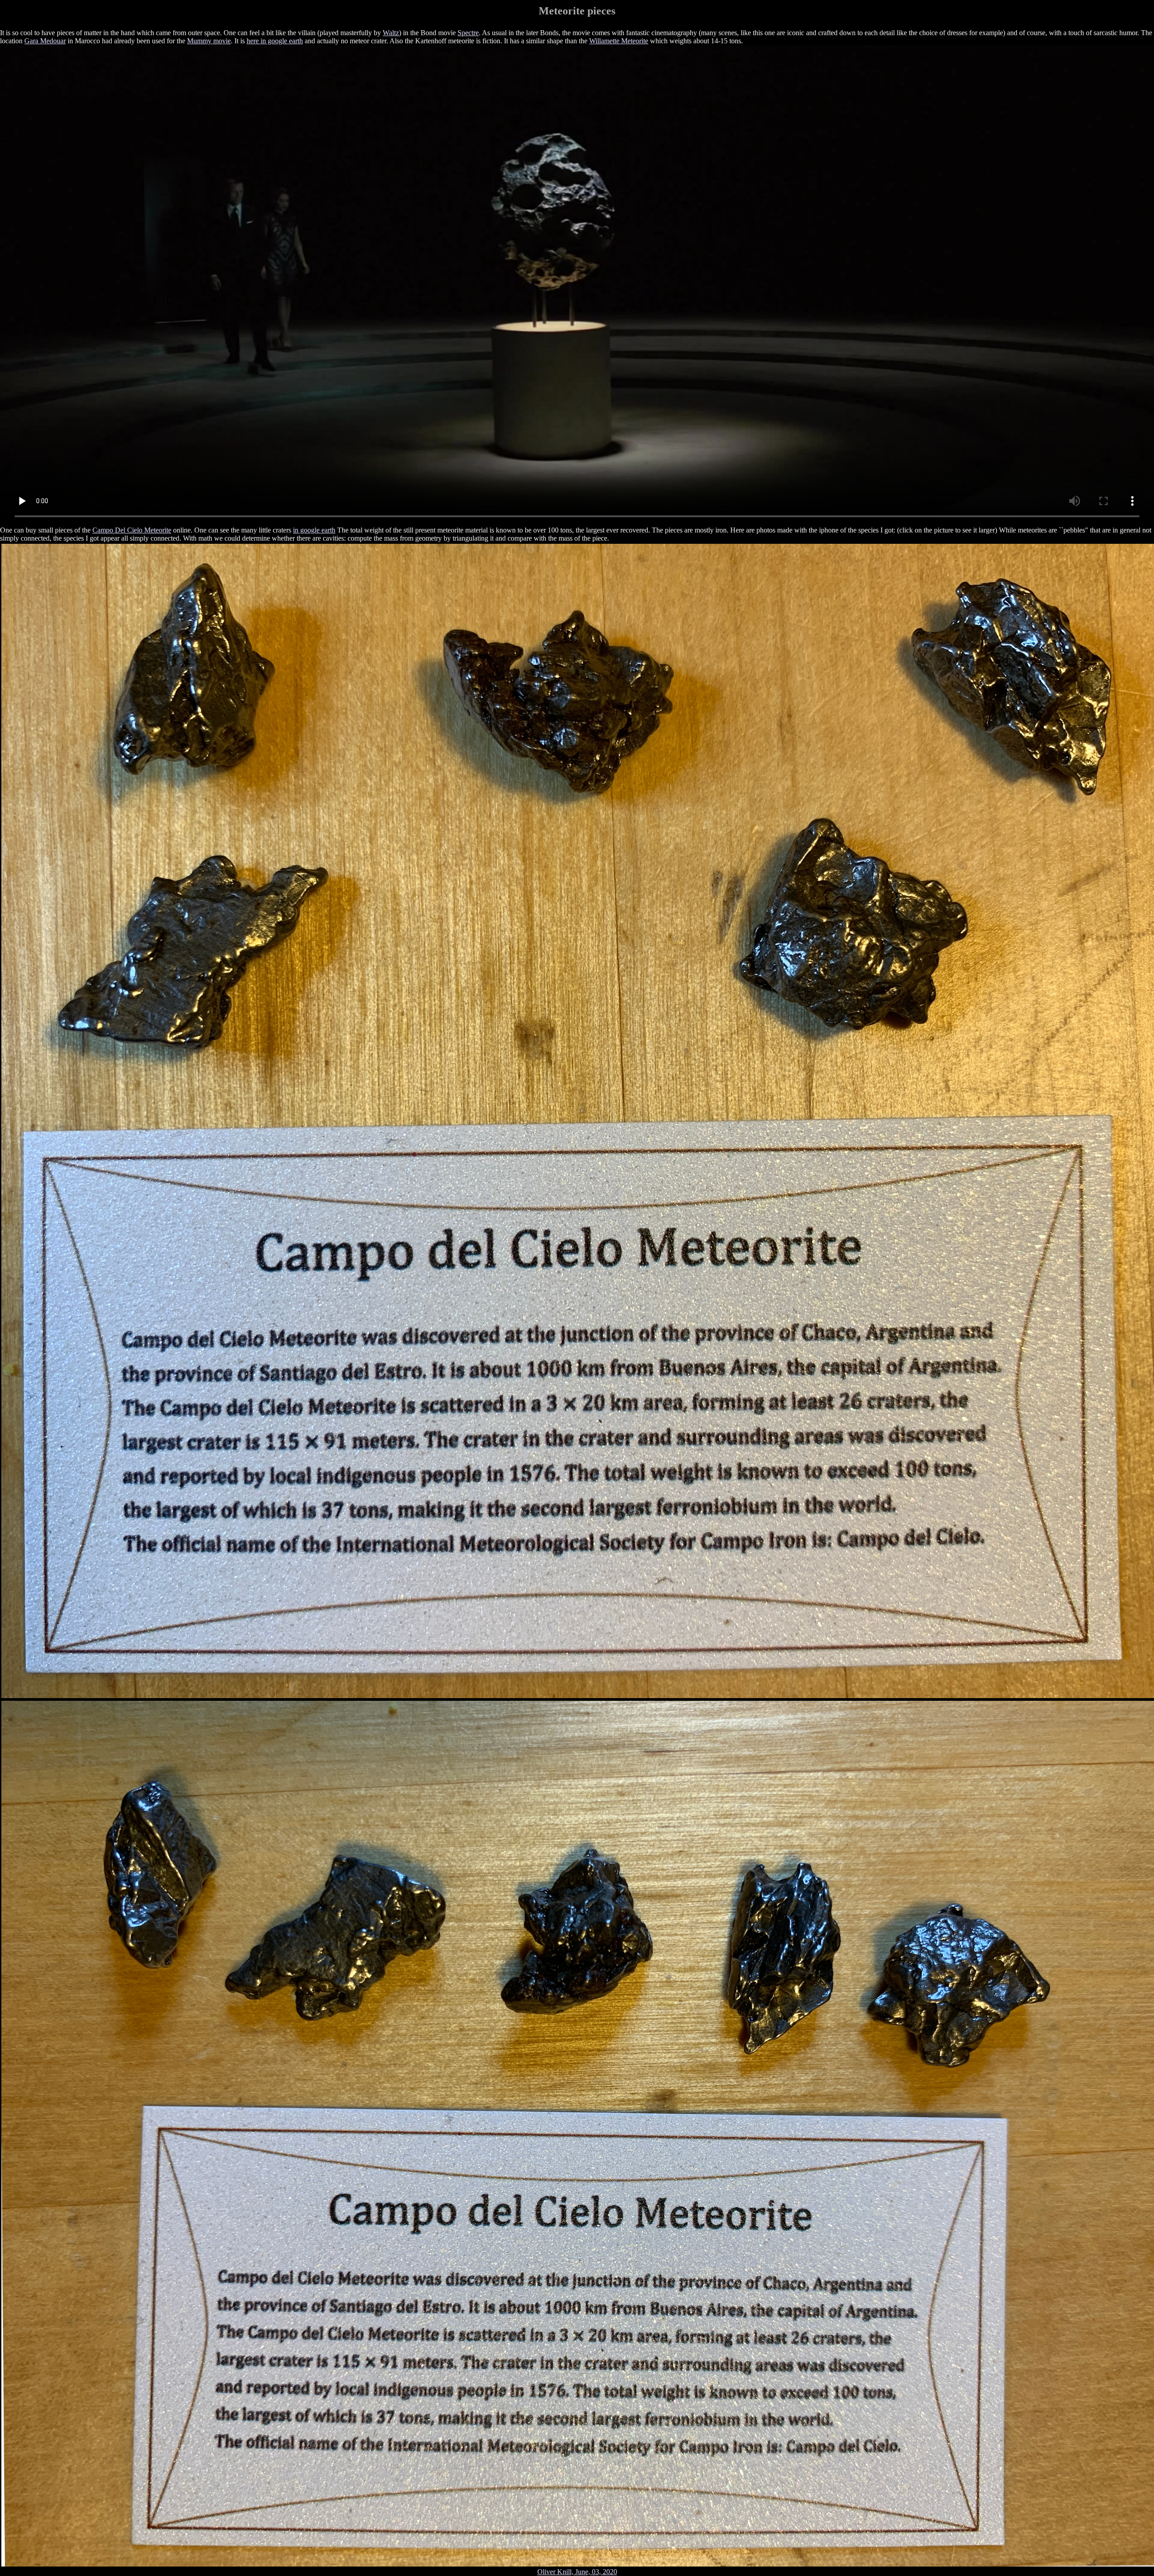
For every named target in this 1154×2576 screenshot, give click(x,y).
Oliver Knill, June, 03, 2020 (577, 2572)
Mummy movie (209, 41)
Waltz (391, 33)
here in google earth (275, 41)
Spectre (468, 33)
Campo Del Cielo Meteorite (132, 530)
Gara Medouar (45, 41)
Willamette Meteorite (619, 41)
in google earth (314, 530)
